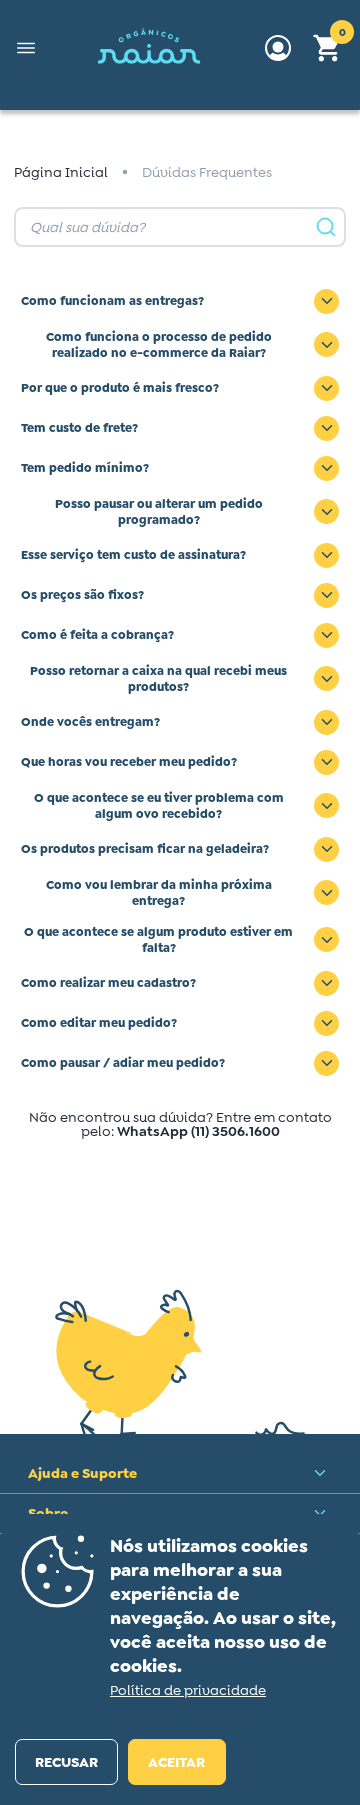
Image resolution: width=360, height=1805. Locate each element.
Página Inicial (61, 172)
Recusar (66, 1762)
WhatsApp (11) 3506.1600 (198, 1131)
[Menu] (26, 48)
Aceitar (176, 1762)
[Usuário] (278, 48)
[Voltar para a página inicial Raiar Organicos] (149, 48)
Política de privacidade (188, 1690)
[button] (328, 48)
